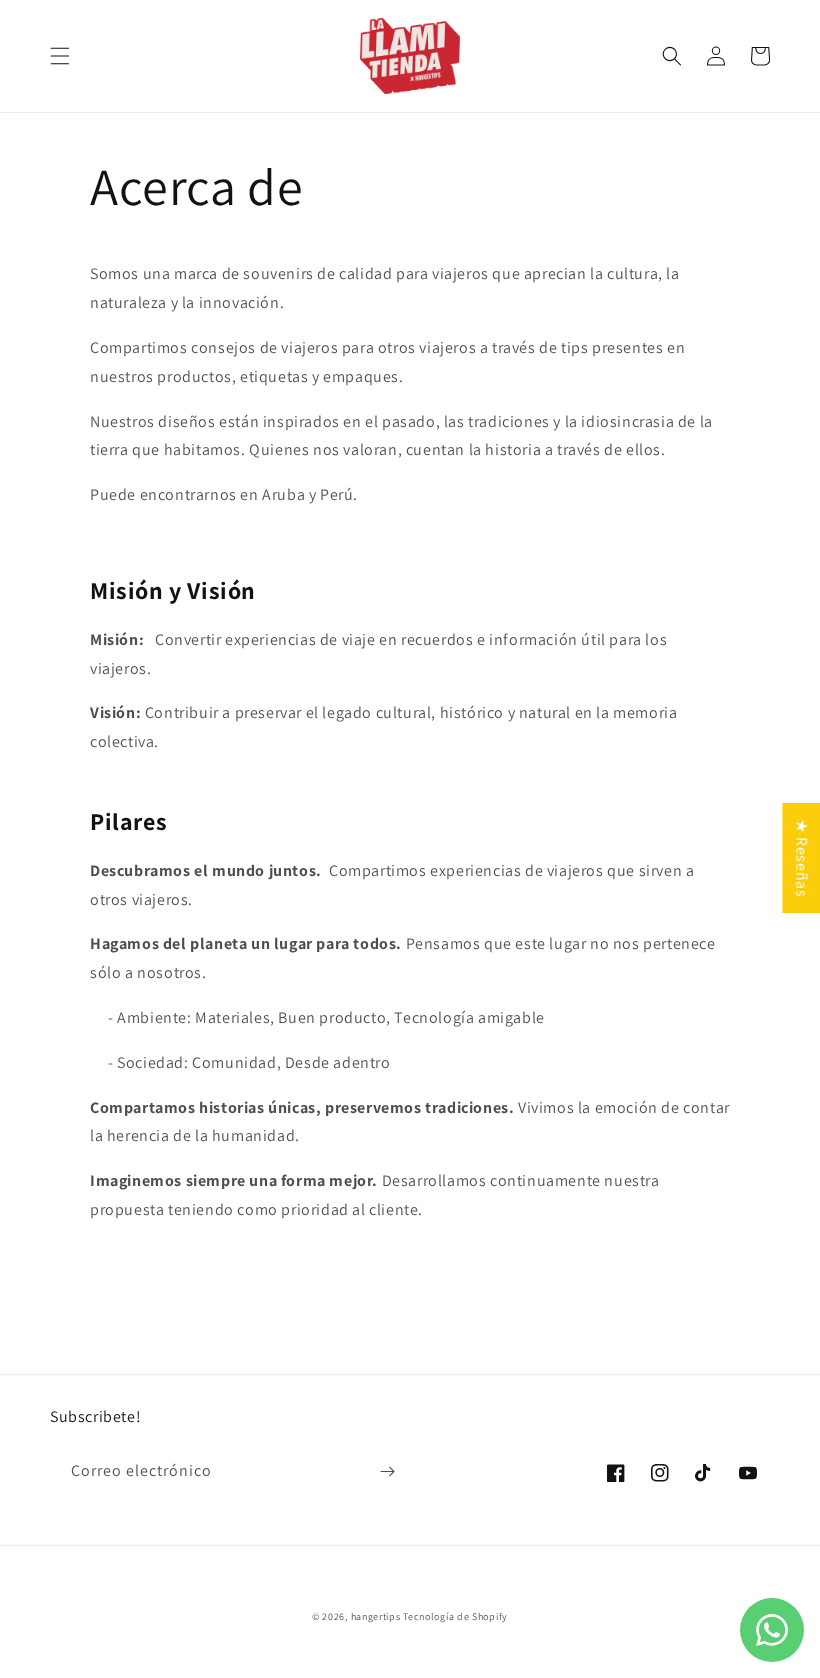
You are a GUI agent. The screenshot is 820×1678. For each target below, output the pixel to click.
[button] (60, 56)
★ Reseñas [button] (801, 858)
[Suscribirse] (387, 1471)
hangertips (376, 1616)
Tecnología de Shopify (455, 1616)
